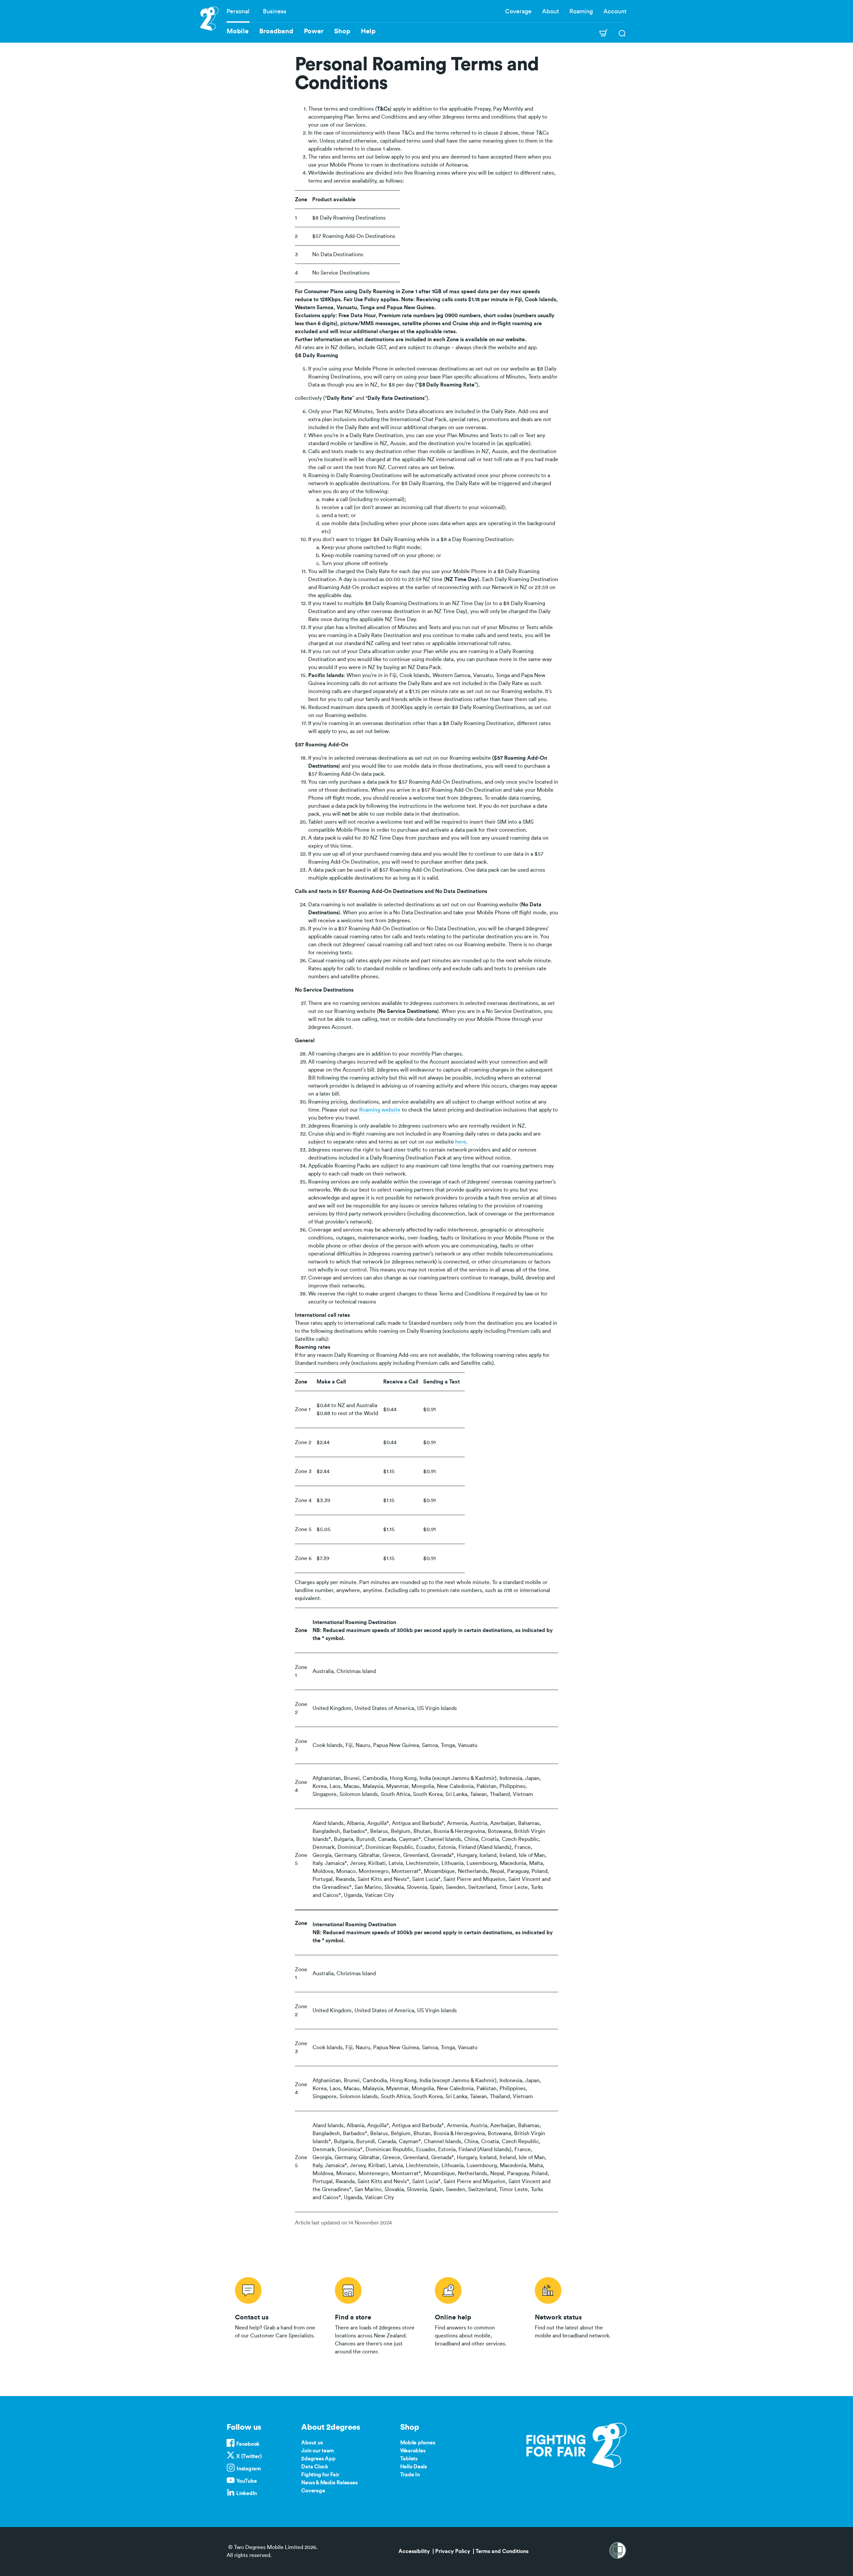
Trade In (410, 2475)
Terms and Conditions (502, 2551)
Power (314, 31)
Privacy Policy (453, 2551)
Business (275, 11)
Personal (238, 11)
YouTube (246, 2481)
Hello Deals (414, 2467)
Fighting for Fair (320, 2475)
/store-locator (377, 2315)
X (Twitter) (249, 2456)
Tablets (409, 2459)
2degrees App (318, 2459)
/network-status (576, 2315)
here (461, 1142)
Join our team (318, 2451)
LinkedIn (247, 2493)
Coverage (518, 11)
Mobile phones (418, 2443)
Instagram (249, 2469)
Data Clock (315, 2467)
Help (368, 31)
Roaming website (380, 1110)
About (550, 11)
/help (476, 2315)
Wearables (413, 2451)
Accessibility (414, 2551)
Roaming (581, 11)
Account (615, 11)
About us (312, 2443)
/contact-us (277, 2315)
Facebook (248, 2444)
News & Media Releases (329, 2483)
